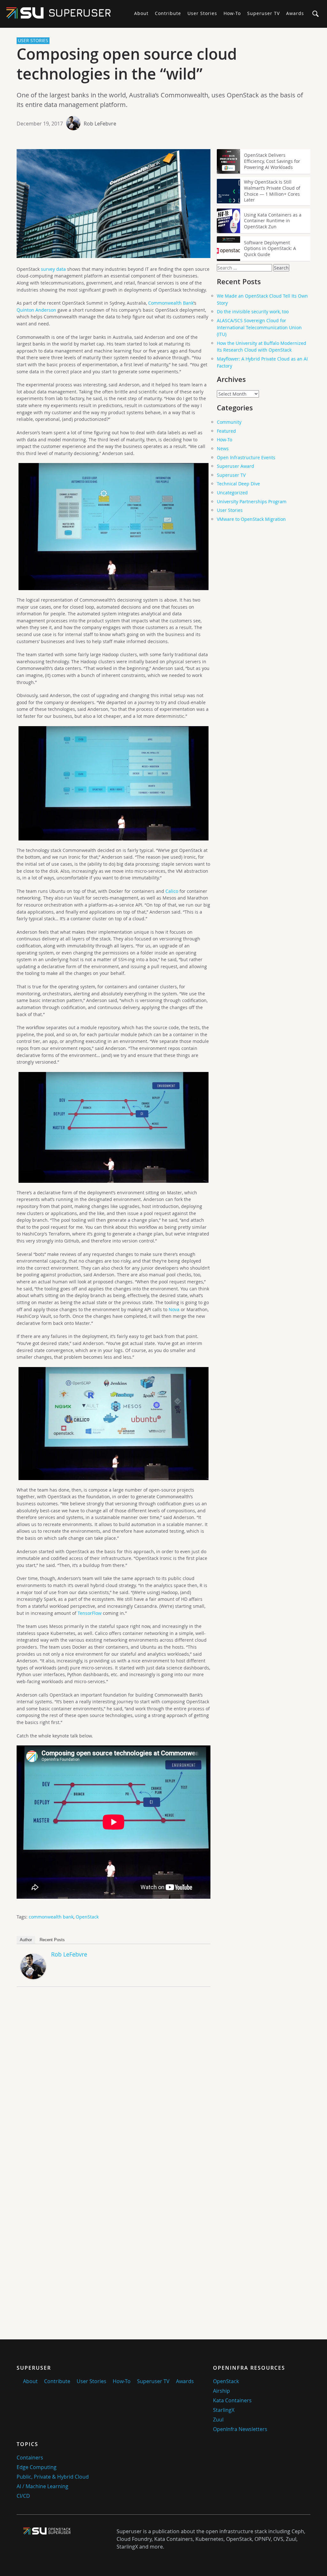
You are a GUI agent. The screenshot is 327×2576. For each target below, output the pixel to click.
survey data (53, 269)
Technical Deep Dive (238, 484)
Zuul (218, 2420)
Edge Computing (37, 2467)
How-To (232, 13)
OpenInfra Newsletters (240, 2429)
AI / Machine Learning (42, 2486)
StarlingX (224, 2410)
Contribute (168, 13)
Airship (221, 2391)
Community (229, 422)
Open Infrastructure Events (246, 457)
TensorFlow (90, 1613)
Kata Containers (232, 2400)
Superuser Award (236, 466)
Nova (174, 1309)
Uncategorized (232, 493)
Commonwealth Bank (171, 303)
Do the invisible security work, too (253, 312)
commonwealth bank (51, 1917)
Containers (30, 2458)
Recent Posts (52, 1940)
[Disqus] (114, 2081)
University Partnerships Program (252, 502)
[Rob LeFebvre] (33, 1977)
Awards (295, 13)
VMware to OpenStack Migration (251, 519)
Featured (226, 431)
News (223, 448)
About (141, 13)
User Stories (202, 13)
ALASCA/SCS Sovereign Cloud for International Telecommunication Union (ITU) (259, 327)
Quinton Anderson (36, 310)
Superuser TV (263, 13)
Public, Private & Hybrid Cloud (53, 2477)
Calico (172, 891)
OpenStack (87, 1917)
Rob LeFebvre (100, 124)
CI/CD (23, 2496)
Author (26, 1940)
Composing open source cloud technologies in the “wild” (127, 64)
